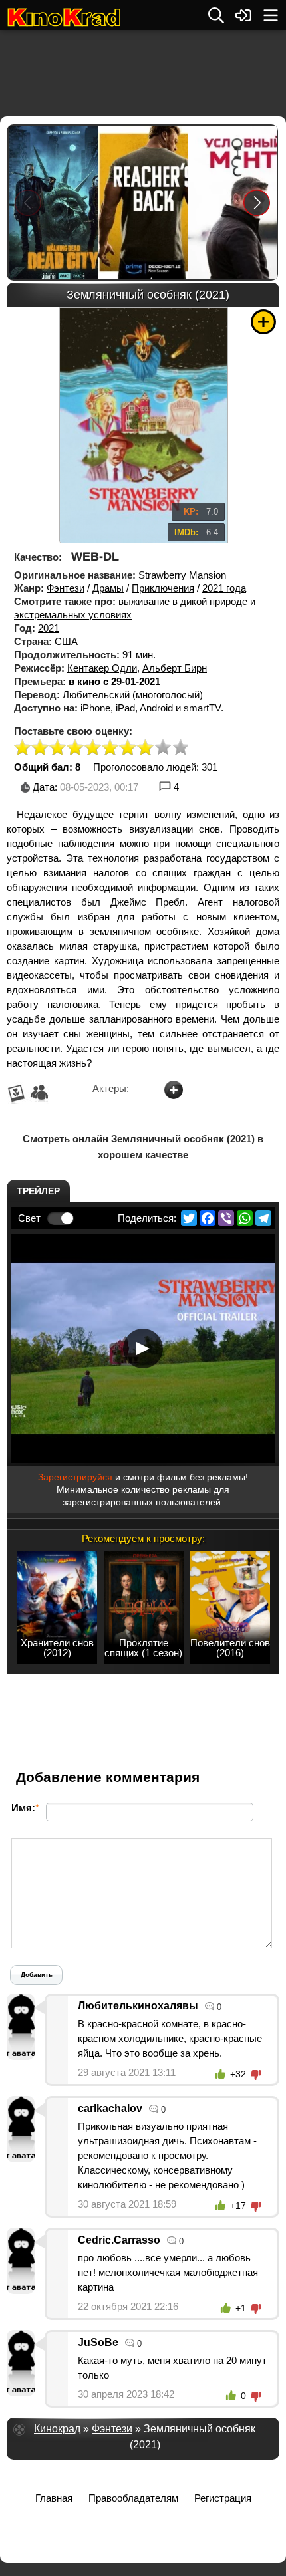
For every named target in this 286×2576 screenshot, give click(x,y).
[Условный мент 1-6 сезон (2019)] (232, 202)
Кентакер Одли (102, 668)
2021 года (224, 588)
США (66, 641)
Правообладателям (133, 2498)
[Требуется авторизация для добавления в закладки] (263, 322)
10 (181, 748)
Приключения (163, 588)
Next (257, 202)
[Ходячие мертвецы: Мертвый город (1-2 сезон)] (53, 202)
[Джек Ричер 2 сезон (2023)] (143, 202)
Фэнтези (66, 588)
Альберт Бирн (175, 668)
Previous (28, 202)
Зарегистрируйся (75, 1477)
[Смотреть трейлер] (143, 1349)
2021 (49, 628)
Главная (54, 2498)
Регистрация (223, 2498)
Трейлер (38, 1191)
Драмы (108, 588)
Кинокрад (57, 2429)
